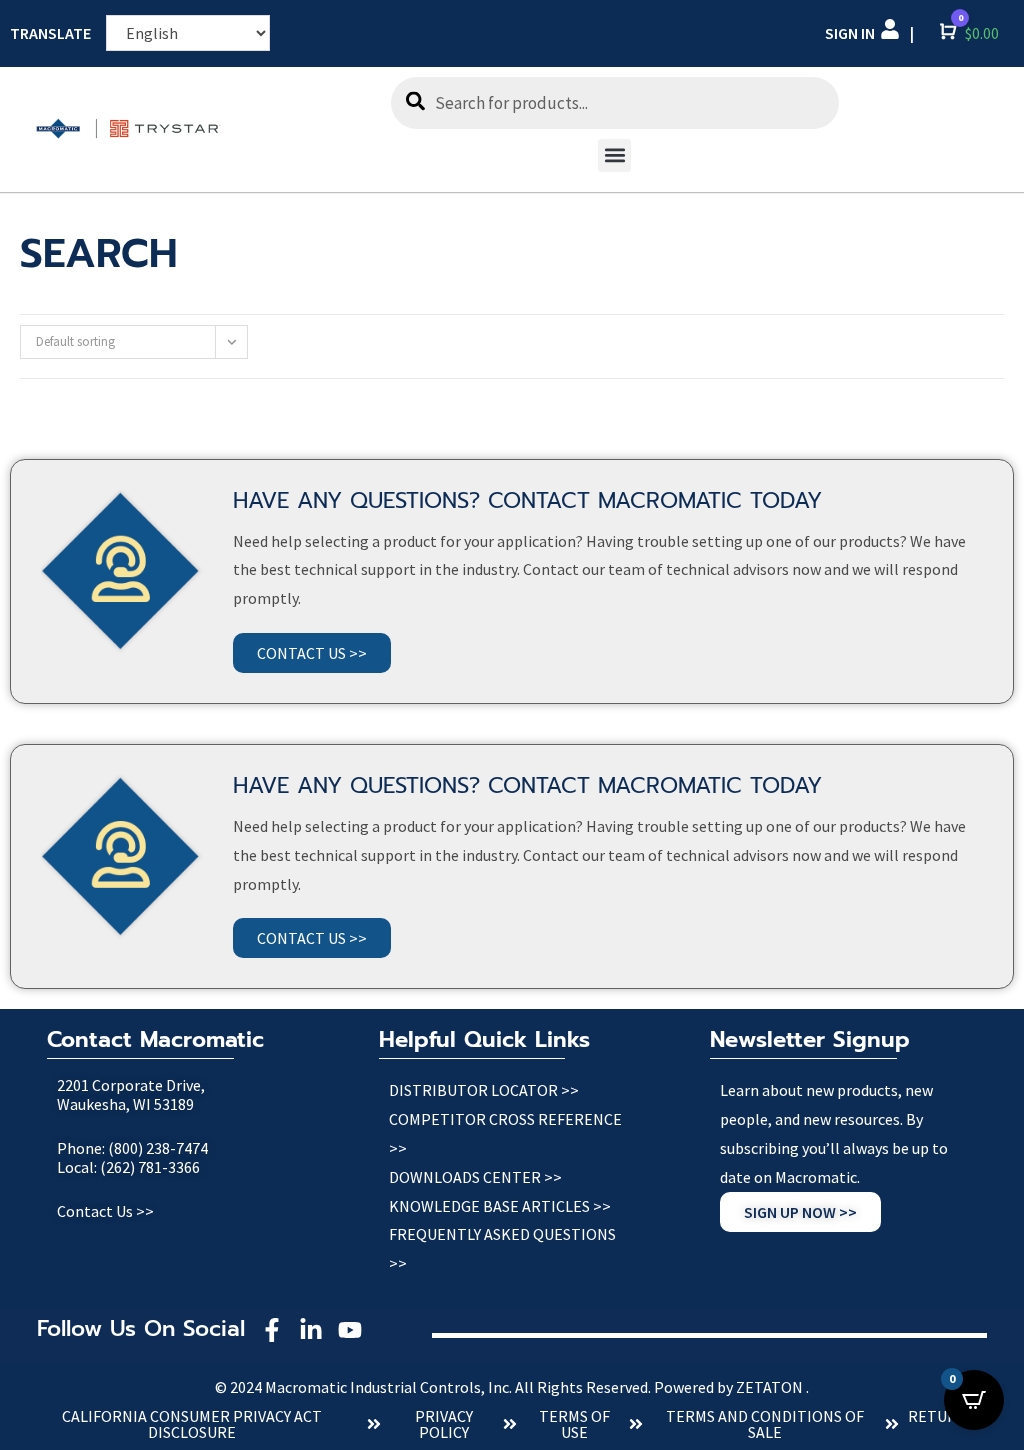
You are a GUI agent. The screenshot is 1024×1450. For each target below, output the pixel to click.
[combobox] (615, 103)
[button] (614, 155)
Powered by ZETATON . (731, 1387)
